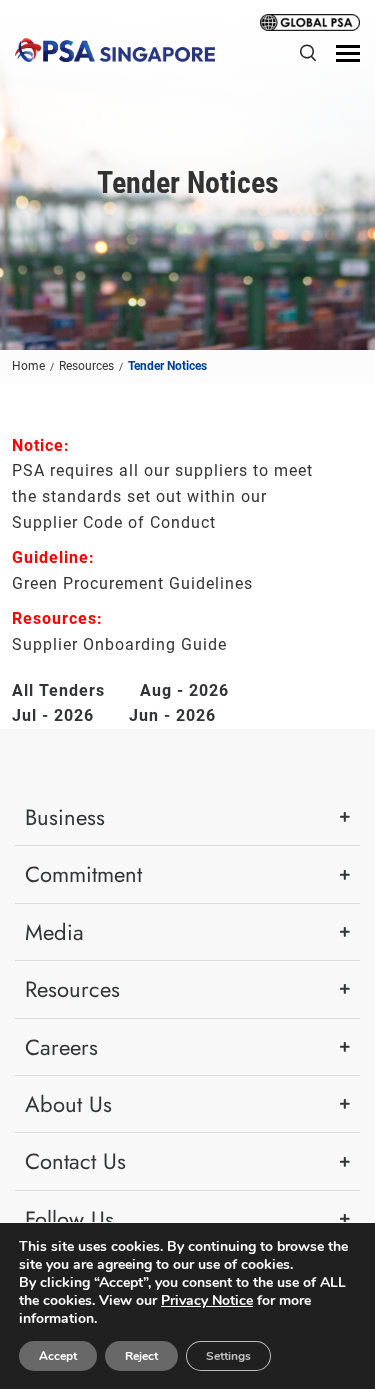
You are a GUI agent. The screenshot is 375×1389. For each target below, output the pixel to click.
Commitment (83, 874)
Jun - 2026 (172, 715)
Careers (61, 1047)
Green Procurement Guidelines (132, 583)
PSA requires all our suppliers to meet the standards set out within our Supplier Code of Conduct (162, 496)
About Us (68, 1104)
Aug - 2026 (184, 690)
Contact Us (75, 1161)
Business (65, 817)
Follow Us (69, 1219)
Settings (228, 1356)
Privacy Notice (207, 1300)
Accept (58, 1356)
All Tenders (58, 690)
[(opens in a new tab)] (310, 21)
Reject (141, 1356)
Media (54, 932)
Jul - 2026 (53, 715)
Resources (72, 989)
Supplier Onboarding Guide (119, 644)
